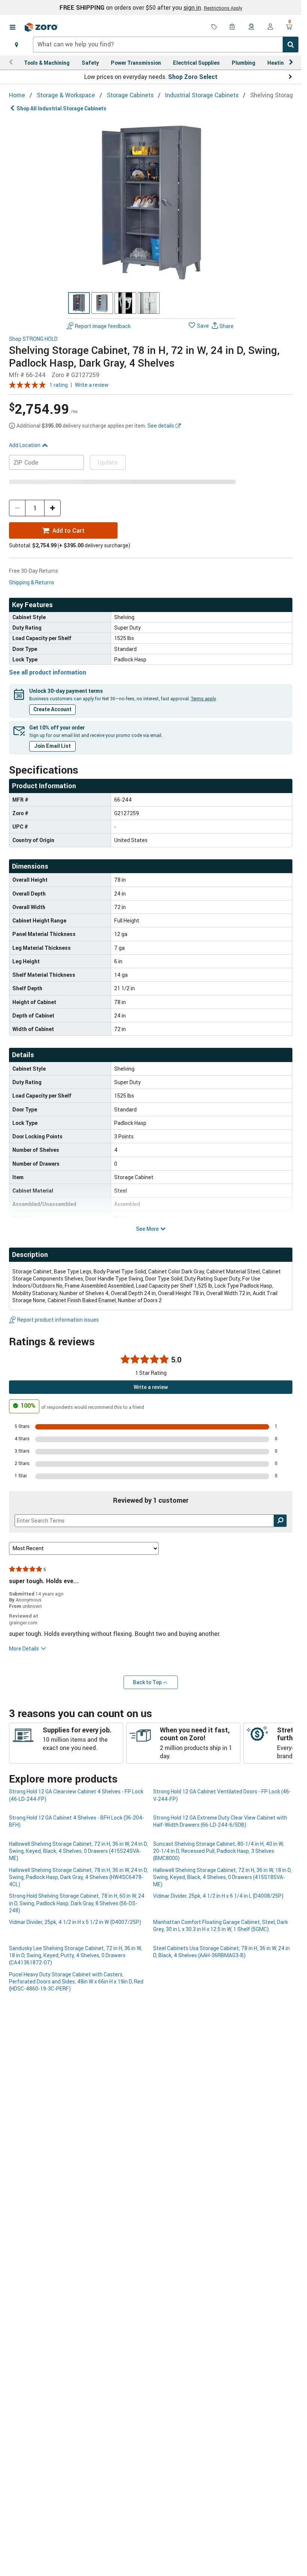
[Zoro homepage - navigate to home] (41, 27)
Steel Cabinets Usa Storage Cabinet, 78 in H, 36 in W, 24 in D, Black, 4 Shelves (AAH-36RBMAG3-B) (221, 1952)
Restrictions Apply (223, 8)
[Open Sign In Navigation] (270, 27)
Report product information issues (58, 1320)
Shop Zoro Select (193, 77)
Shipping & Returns (32, 582)
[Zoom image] (151, 201)
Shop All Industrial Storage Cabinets (61, 108)
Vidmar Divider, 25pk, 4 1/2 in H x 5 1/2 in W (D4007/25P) (75, 1922)
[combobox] (166, 45)
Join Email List (52, 746)
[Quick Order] (233, 27)
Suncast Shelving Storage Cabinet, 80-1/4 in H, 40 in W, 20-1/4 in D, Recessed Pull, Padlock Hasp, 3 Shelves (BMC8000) (218, 1851)
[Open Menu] (12, 27)
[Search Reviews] (280, 1521)
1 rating (59, 385)
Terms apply (203, 698)
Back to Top (147, 1682)
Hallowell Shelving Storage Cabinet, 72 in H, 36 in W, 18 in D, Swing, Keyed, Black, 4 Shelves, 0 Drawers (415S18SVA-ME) (222, 1877)
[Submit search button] (291, 45)
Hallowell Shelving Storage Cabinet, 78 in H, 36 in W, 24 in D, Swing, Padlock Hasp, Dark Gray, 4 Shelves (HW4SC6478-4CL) (78, 1877)
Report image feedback (103, 326)
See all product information (48, 672)
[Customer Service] (252, 27)
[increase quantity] (52, 508)
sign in (192, 7)
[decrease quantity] (17, 508)
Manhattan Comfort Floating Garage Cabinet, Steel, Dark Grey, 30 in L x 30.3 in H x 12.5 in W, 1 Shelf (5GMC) (221, 1925)
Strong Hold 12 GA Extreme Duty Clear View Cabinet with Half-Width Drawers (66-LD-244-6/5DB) (220, 1821)
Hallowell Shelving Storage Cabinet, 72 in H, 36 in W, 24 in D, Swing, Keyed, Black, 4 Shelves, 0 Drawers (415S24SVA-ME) (78, 1851)
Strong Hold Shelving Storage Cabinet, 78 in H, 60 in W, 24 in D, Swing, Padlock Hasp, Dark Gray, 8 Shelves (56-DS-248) (77, 1903)
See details (161, 426)
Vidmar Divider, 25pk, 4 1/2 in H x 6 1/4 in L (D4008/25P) (218, 1896)
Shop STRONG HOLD (33, 339)
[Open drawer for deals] (214, 27)
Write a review (92, 385)
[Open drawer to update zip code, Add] (16, 45)
